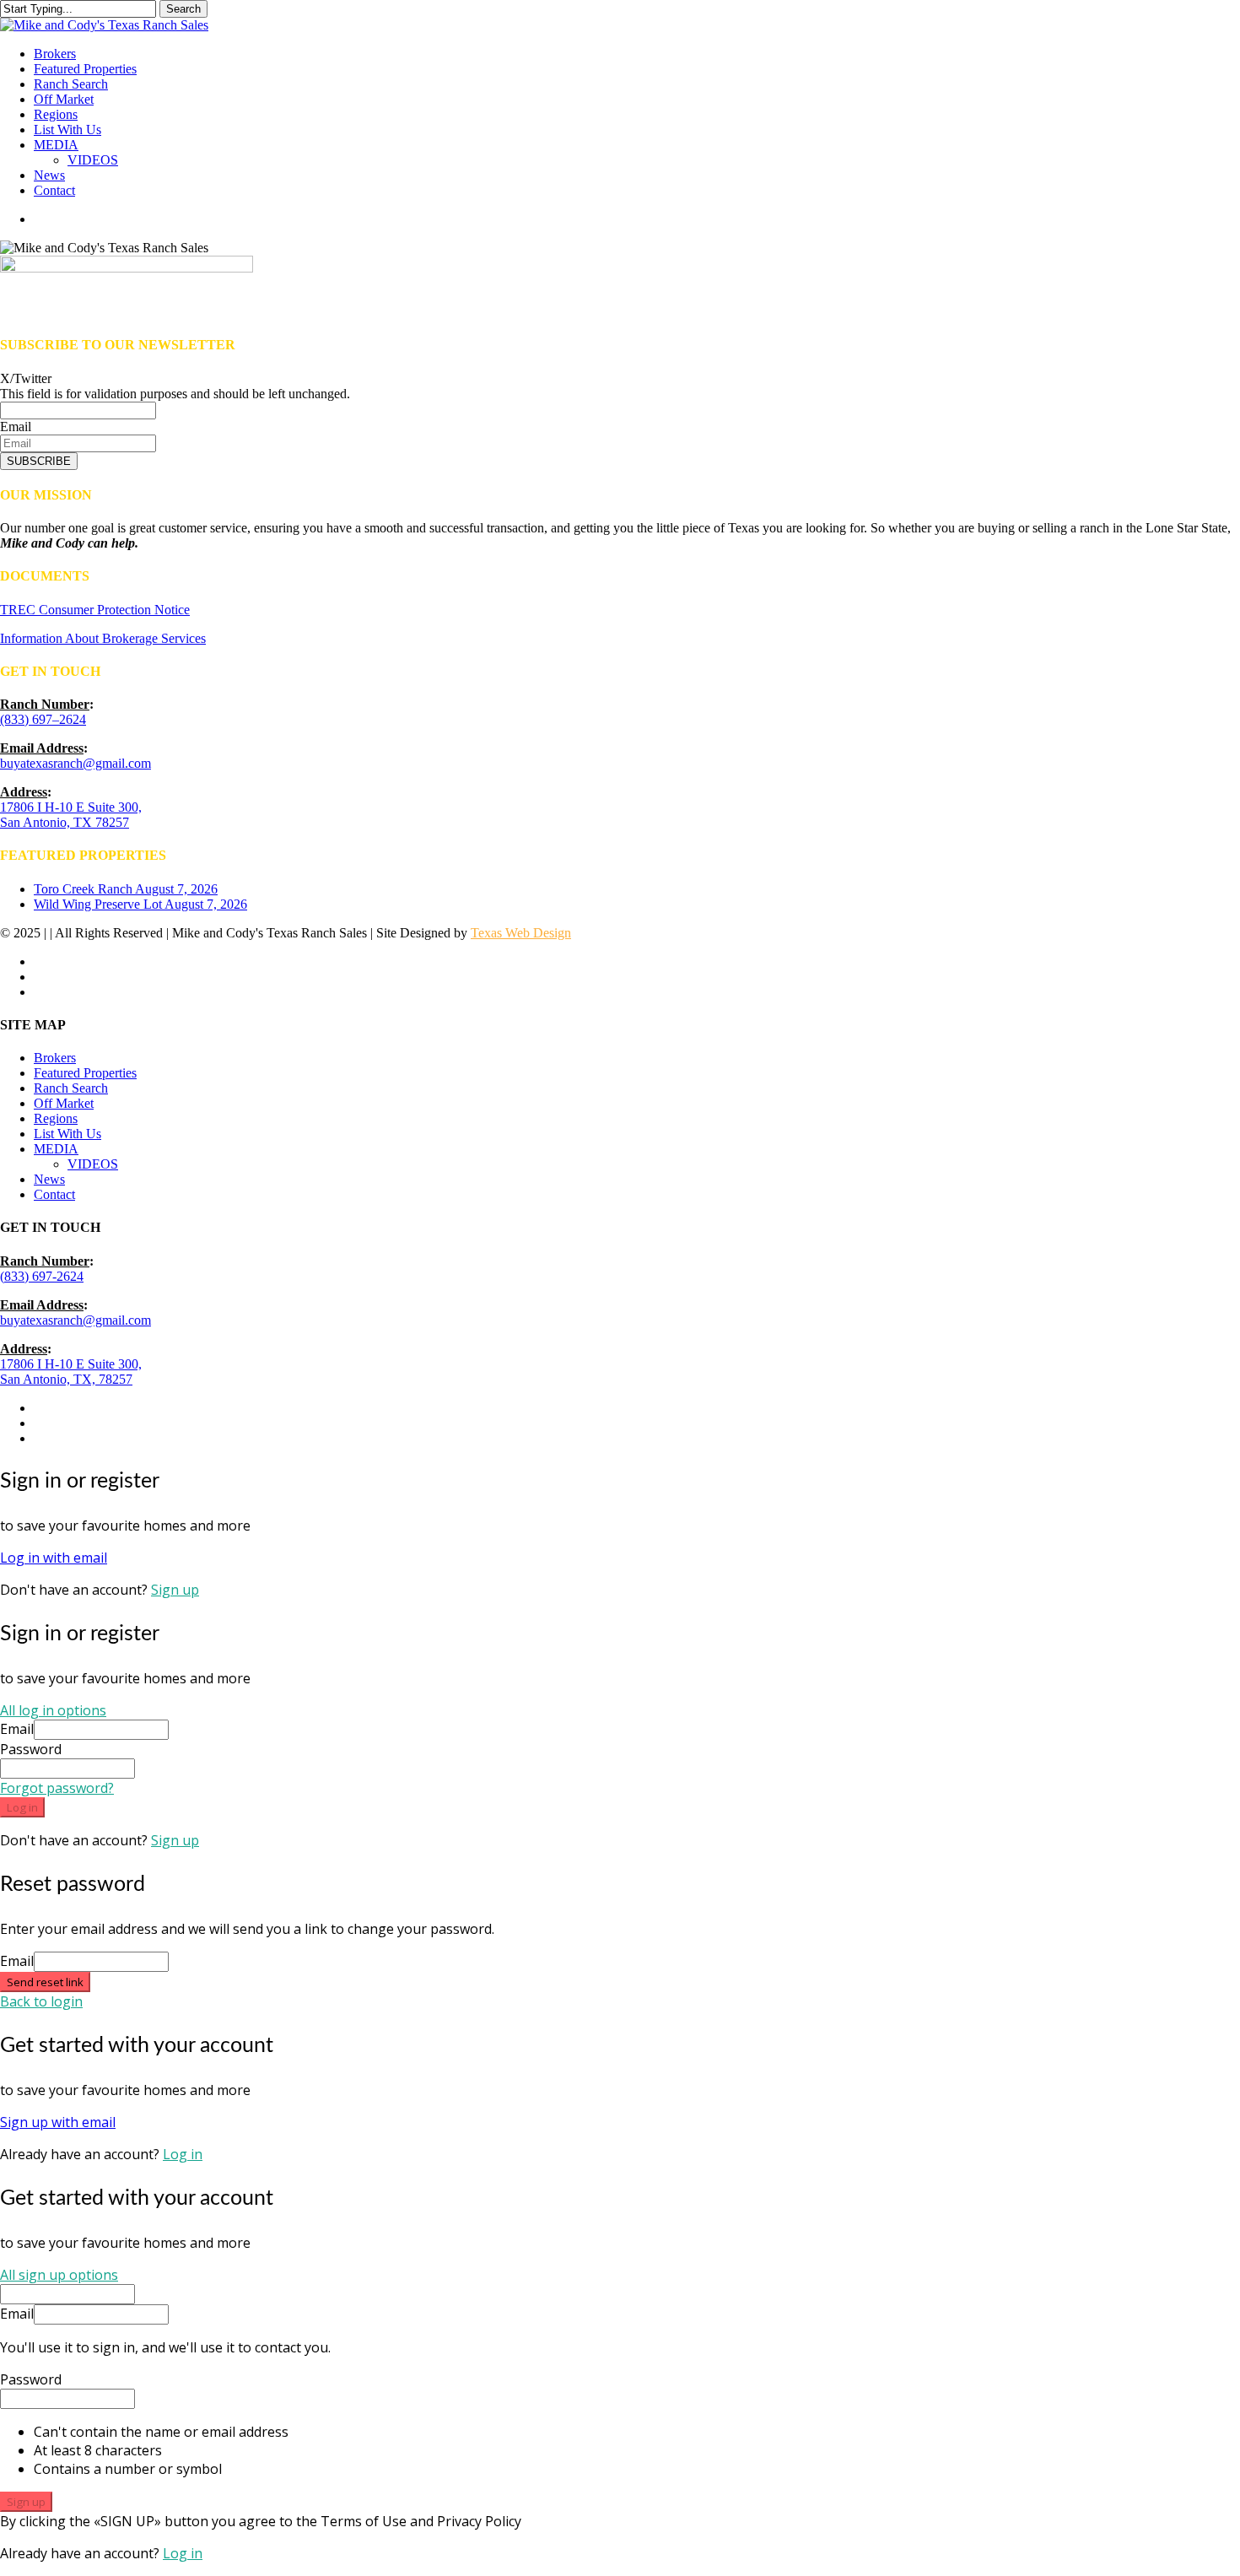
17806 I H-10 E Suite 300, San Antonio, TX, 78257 (71, 1372)
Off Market (64, 1103)
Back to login (41, 2001)
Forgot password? (57, 1788)
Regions (56, 1118)
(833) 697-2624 (42, 1276)
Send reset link (45, 1982)
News (49, 1179)
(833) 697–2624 (43, 719)
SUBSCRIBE (39, 461)
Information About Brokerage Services (103, 638)
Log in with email (54, 1558)
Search (183, 9)
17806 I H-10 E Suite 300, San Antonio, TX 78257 (71, 815)
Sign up (175, 1590)
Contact (54, 1194)
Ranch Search (71, 1088)
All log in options (53, 1710)
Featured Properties (85, 1073)
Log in (22, 1807)
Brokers (55, 1058)
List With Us (67, 1134)
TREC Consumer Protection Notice (95, 610)
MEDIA (56, 1149)
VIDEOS (93, 1164)
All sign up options (59, 2275)
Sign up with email (58, 2122)
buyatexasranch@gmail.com (75, 763)
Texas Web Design (521, 933)
